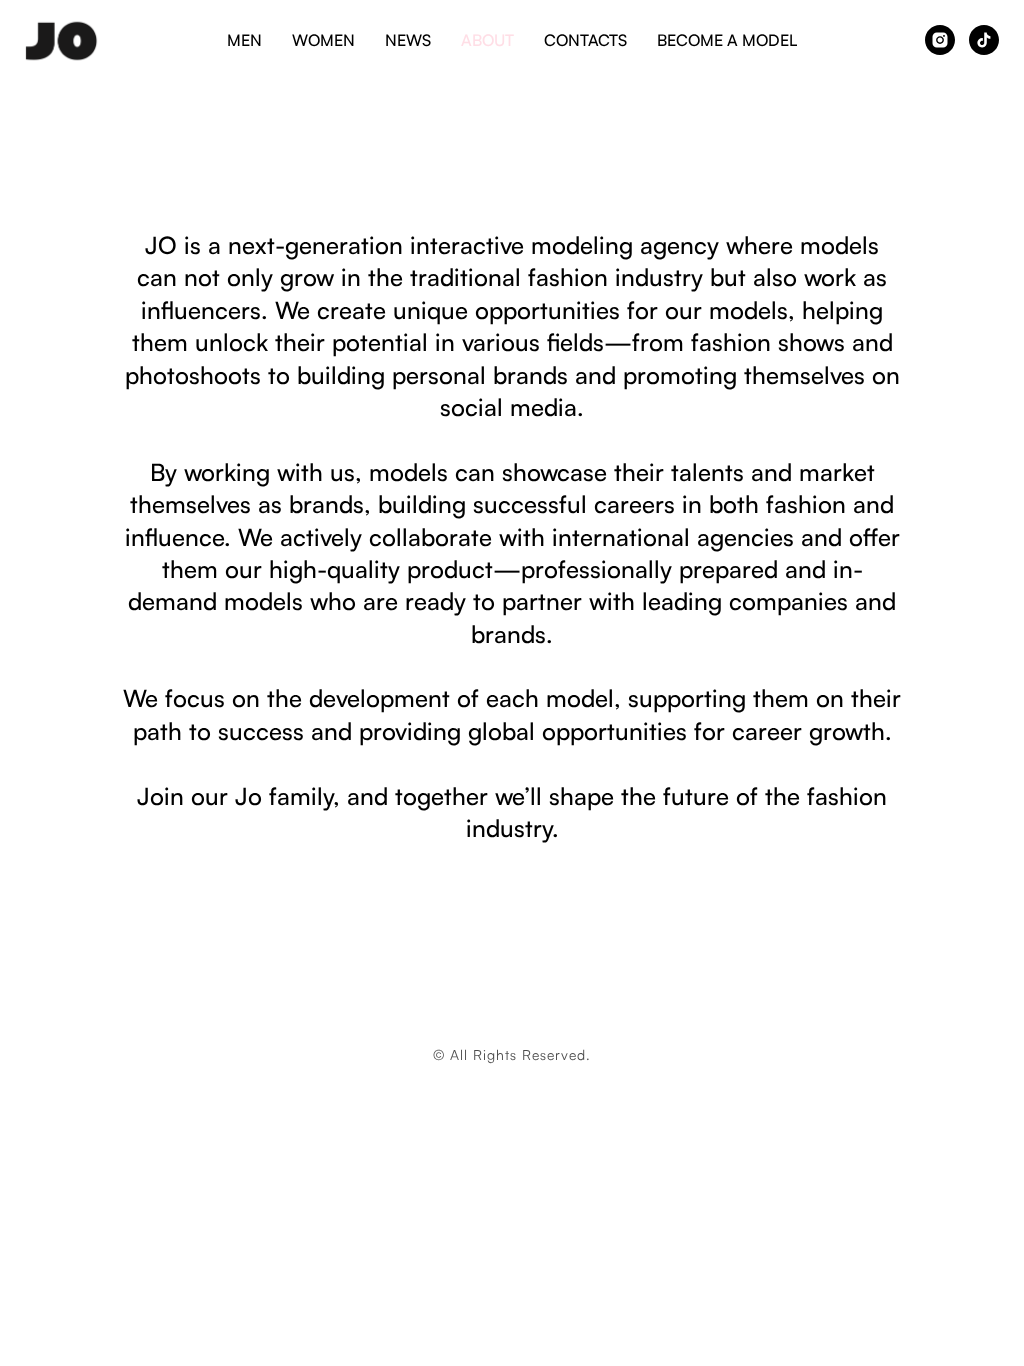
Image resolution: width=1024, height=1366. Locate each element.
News (408, 40)
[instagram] (940, 40)
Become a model (727, 40)
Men (244, 40)
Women (323, 40)
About (487, 40)
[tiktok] (984, 40)
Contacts (585, 40)
